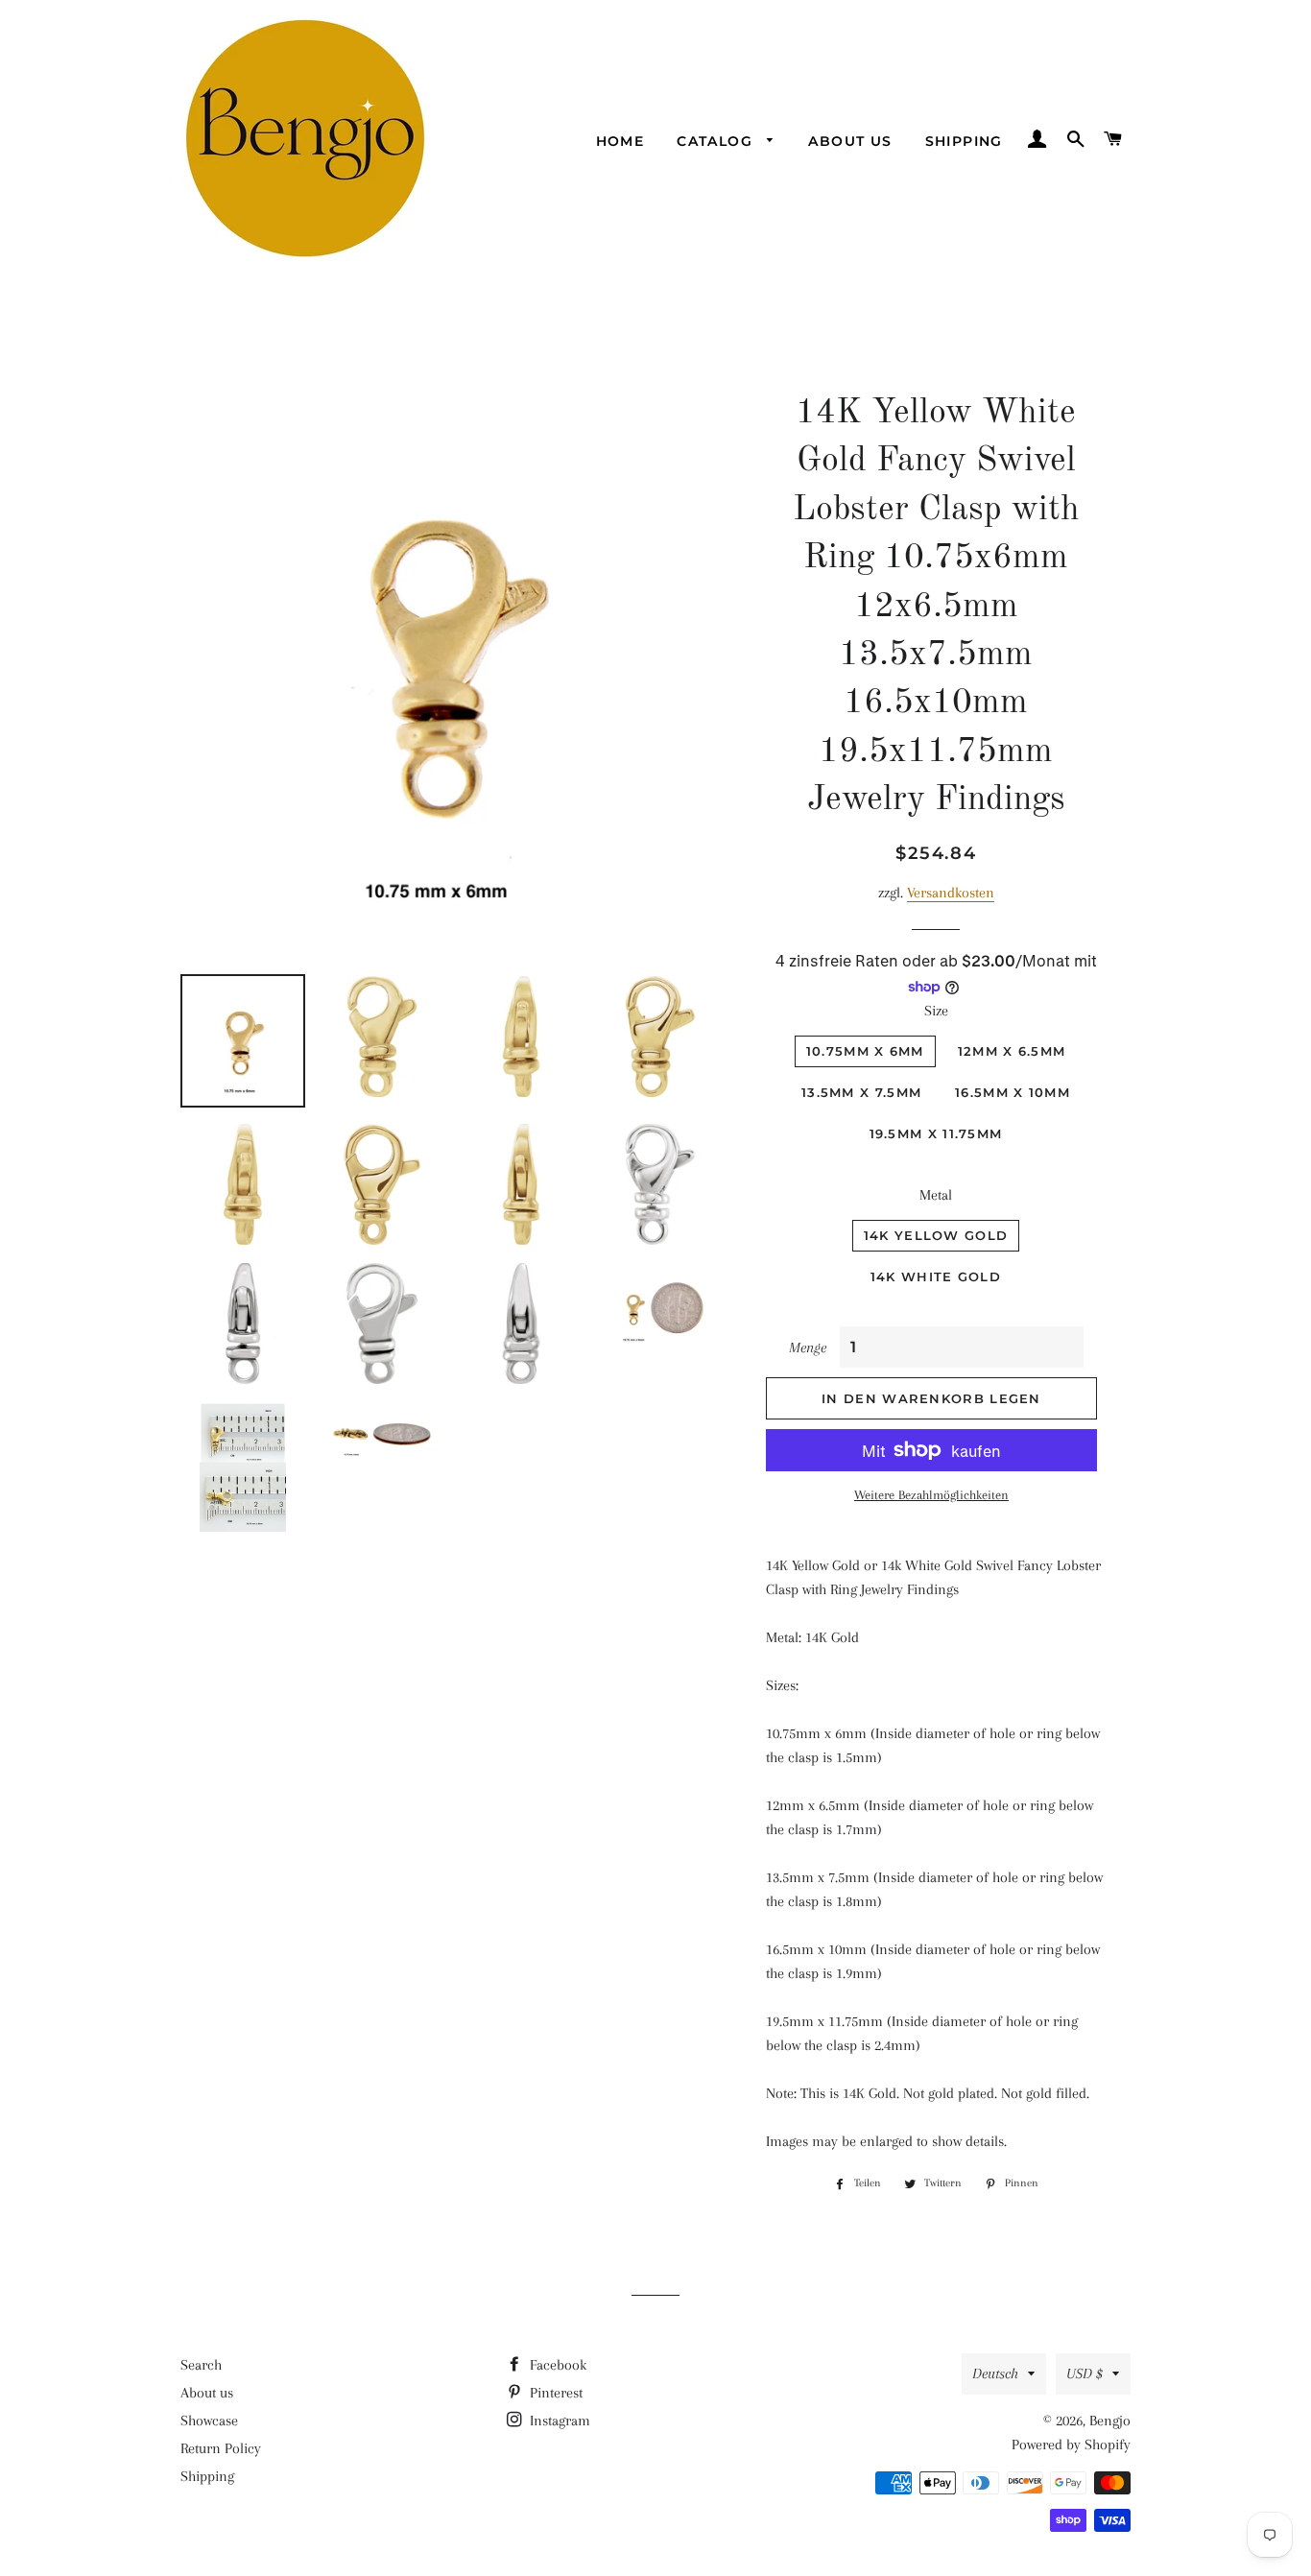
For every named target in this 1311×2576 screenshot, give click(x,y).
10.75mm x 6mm (865, 1051)
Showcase (209, 2421)
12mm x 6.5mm (1012, 1051)
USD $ (1085, 2373)
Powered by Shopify (1071, 2445)
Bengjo (1110, 2421)
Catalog (717, 141)
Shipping (964, 141)
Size (936, 1011)
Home (620, 141)
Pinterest (554, 2393)
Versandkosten (951, 893)
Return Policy (221, 2448)
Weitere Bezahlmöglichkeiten (931, 1495)
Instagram (558, 2421)
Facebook (556, 2365)
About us (850, 141)
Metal (936, 1195)
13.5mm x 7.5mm (861, 1092)
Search (201, 2365)
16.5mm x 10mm (1013, 1092)
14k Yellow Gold (936, 1235)
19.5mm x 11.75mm (936, 1133)
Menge (808, 1348)
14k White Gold (936, 1276)
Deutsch (995, 2373)
